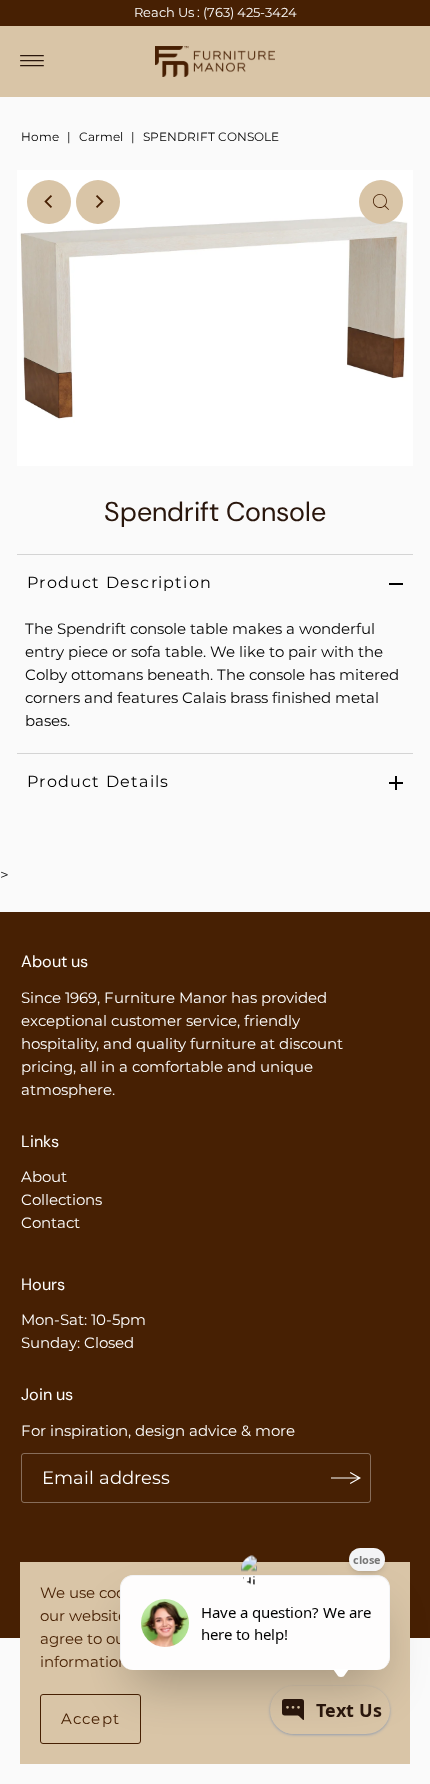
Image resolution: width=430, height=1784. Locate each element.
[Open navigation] (32, 61)
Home (40, 136)
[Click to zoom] (381, 202)
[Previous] (49, 202)
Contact (50, 1222)
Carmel (101, 136)
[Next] (98, 202)
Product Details (98, 781)
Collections (61, 1199)
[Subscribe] (346, 1478)
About (44, 1176)
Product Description (119, 582)
